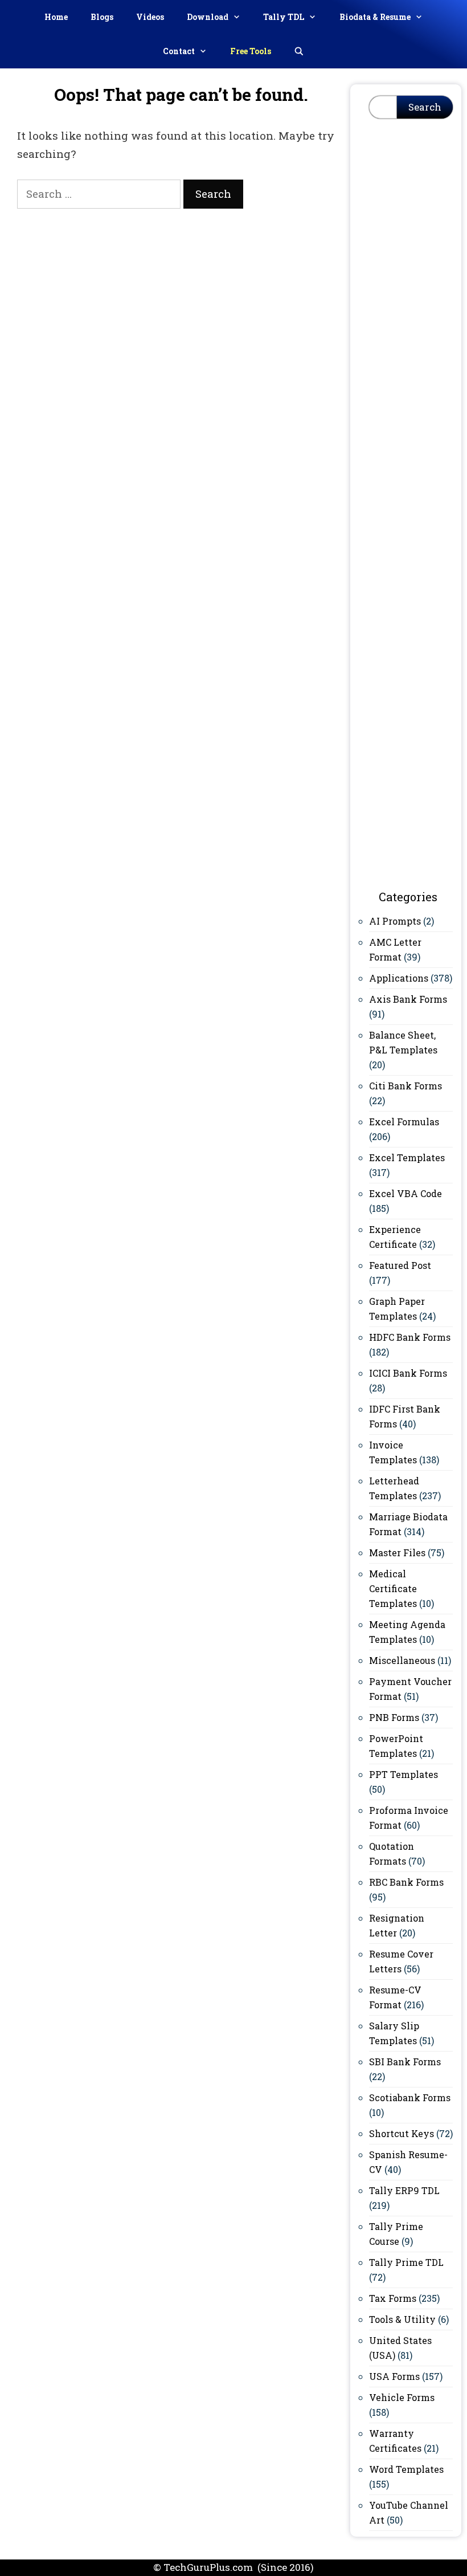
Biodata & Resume (375, 17)
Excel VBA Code (405, 1193)
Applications (399, 978)
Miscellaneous (402, 1660)
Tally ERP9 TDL (404, 2190)
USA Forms (394, 2376)
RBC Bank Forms (406, 1882)
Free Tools (251, 51)
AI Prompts (395, 921)
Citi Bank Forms (405, 1086)
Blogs (102, 17)
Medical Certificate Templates (393, 1588)
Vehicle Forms (402, 2397)
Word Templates (406, 2469)
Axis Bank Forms (408, 999)
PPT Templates (403, 1774)
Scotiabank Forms (410, 2097)
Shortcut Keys (402, 2133)
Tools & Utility (402, 2319)
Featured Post (400, 1265)
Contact (179, 51)
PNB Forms (394, 1717)
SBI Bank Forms (405, 2062)
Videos (150, 17)
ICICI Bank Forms (408, 1373)
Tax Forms (393, 2298)
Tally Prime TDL (406, 2262)
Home (56, 17)
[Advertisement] (411, 307)
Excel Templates (407, 1157)
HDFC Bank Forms (410, 1337)
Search (425, 107)
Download (208, 17)
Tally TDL (284, 17)
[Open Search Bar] (299, 51)
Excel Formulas (404, 1122)
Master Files (397, 1552)
